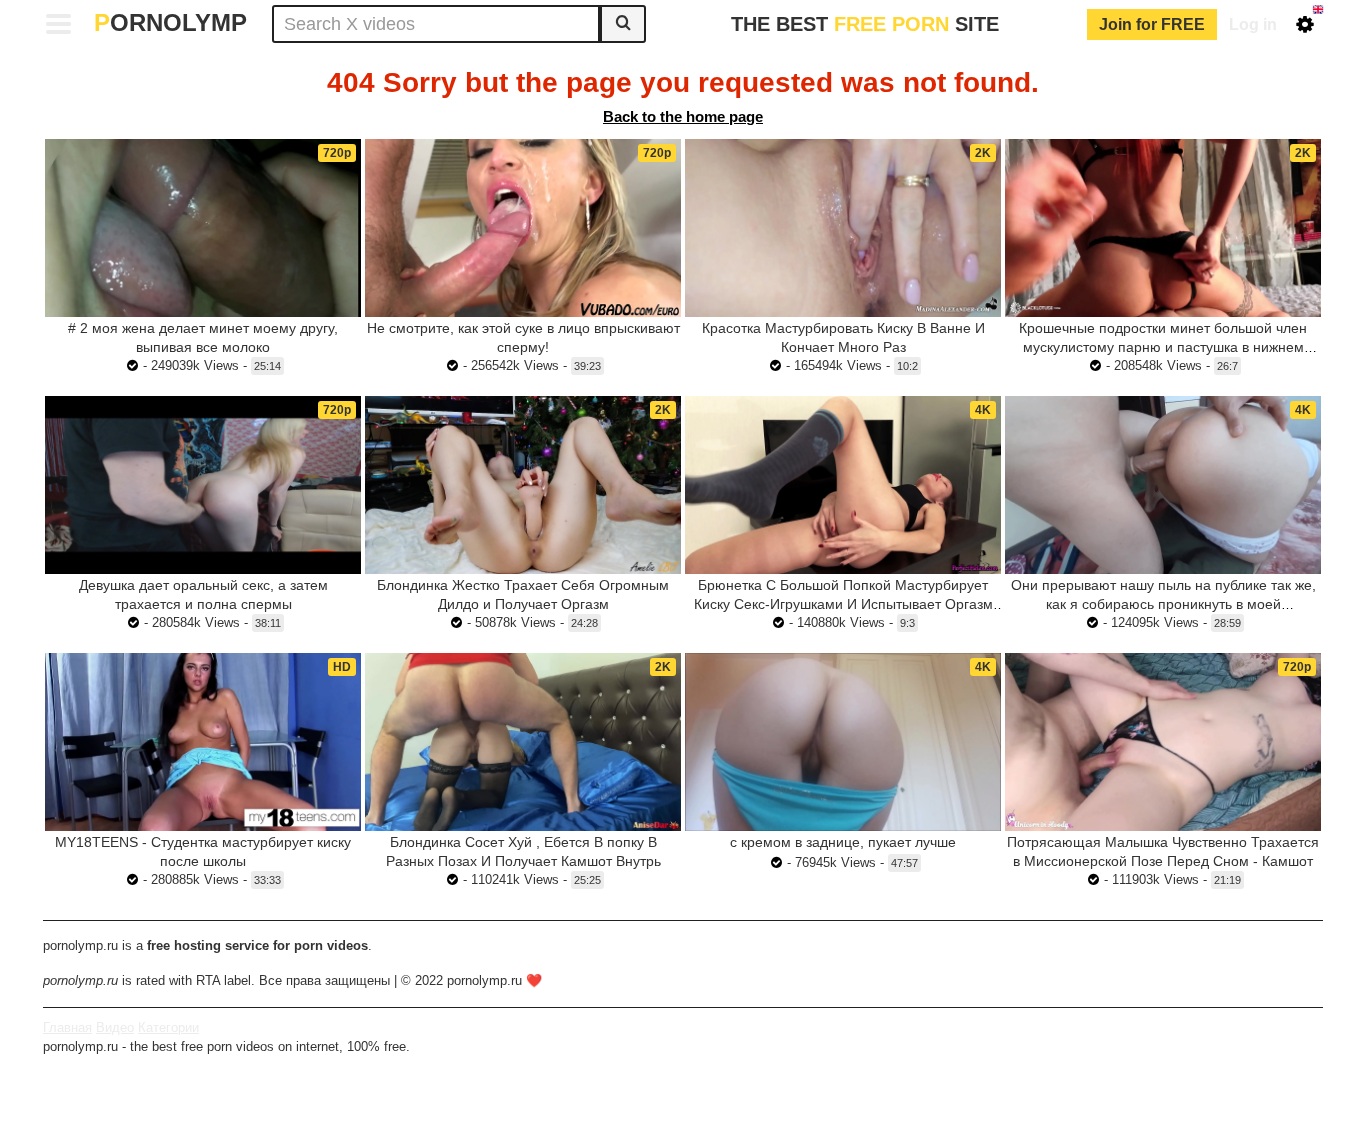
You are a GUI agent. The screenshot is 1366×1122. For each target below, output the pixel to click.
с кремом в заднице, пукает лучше (843, 842)
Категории (168, 1027)
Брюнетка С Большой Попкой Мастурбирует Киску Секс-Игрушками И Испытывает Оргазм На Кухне (843, 604)
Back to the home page (683, 116)
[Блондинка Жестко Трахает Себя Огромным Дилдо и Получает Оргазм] (523, 485)
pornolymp (170, 22)
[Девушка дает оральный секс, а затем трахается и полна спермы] (203, 485)
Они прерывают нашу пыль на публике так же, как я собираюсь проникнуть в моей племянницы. (1163, 604)
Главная (67, 1027)
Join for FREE (1152, 24)
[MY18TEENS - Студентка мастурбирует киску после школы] (203, 742)
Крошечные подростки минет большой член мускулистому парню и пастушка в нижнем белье (1163, 347)
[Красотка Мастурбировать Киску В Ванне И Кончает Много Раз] (843, 228)
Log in (1253, 24)
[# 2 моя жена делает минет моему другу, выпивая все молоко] (203, 228)
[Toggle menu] (59, 24)
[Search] (623, 24)
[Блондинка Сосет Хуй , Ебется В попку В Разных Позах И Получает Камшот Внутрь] (523, 742)
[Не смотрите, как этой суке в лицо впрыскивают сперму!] (523, 228)
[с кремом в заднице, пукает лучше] (843, 742)
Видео (115, 1027)
